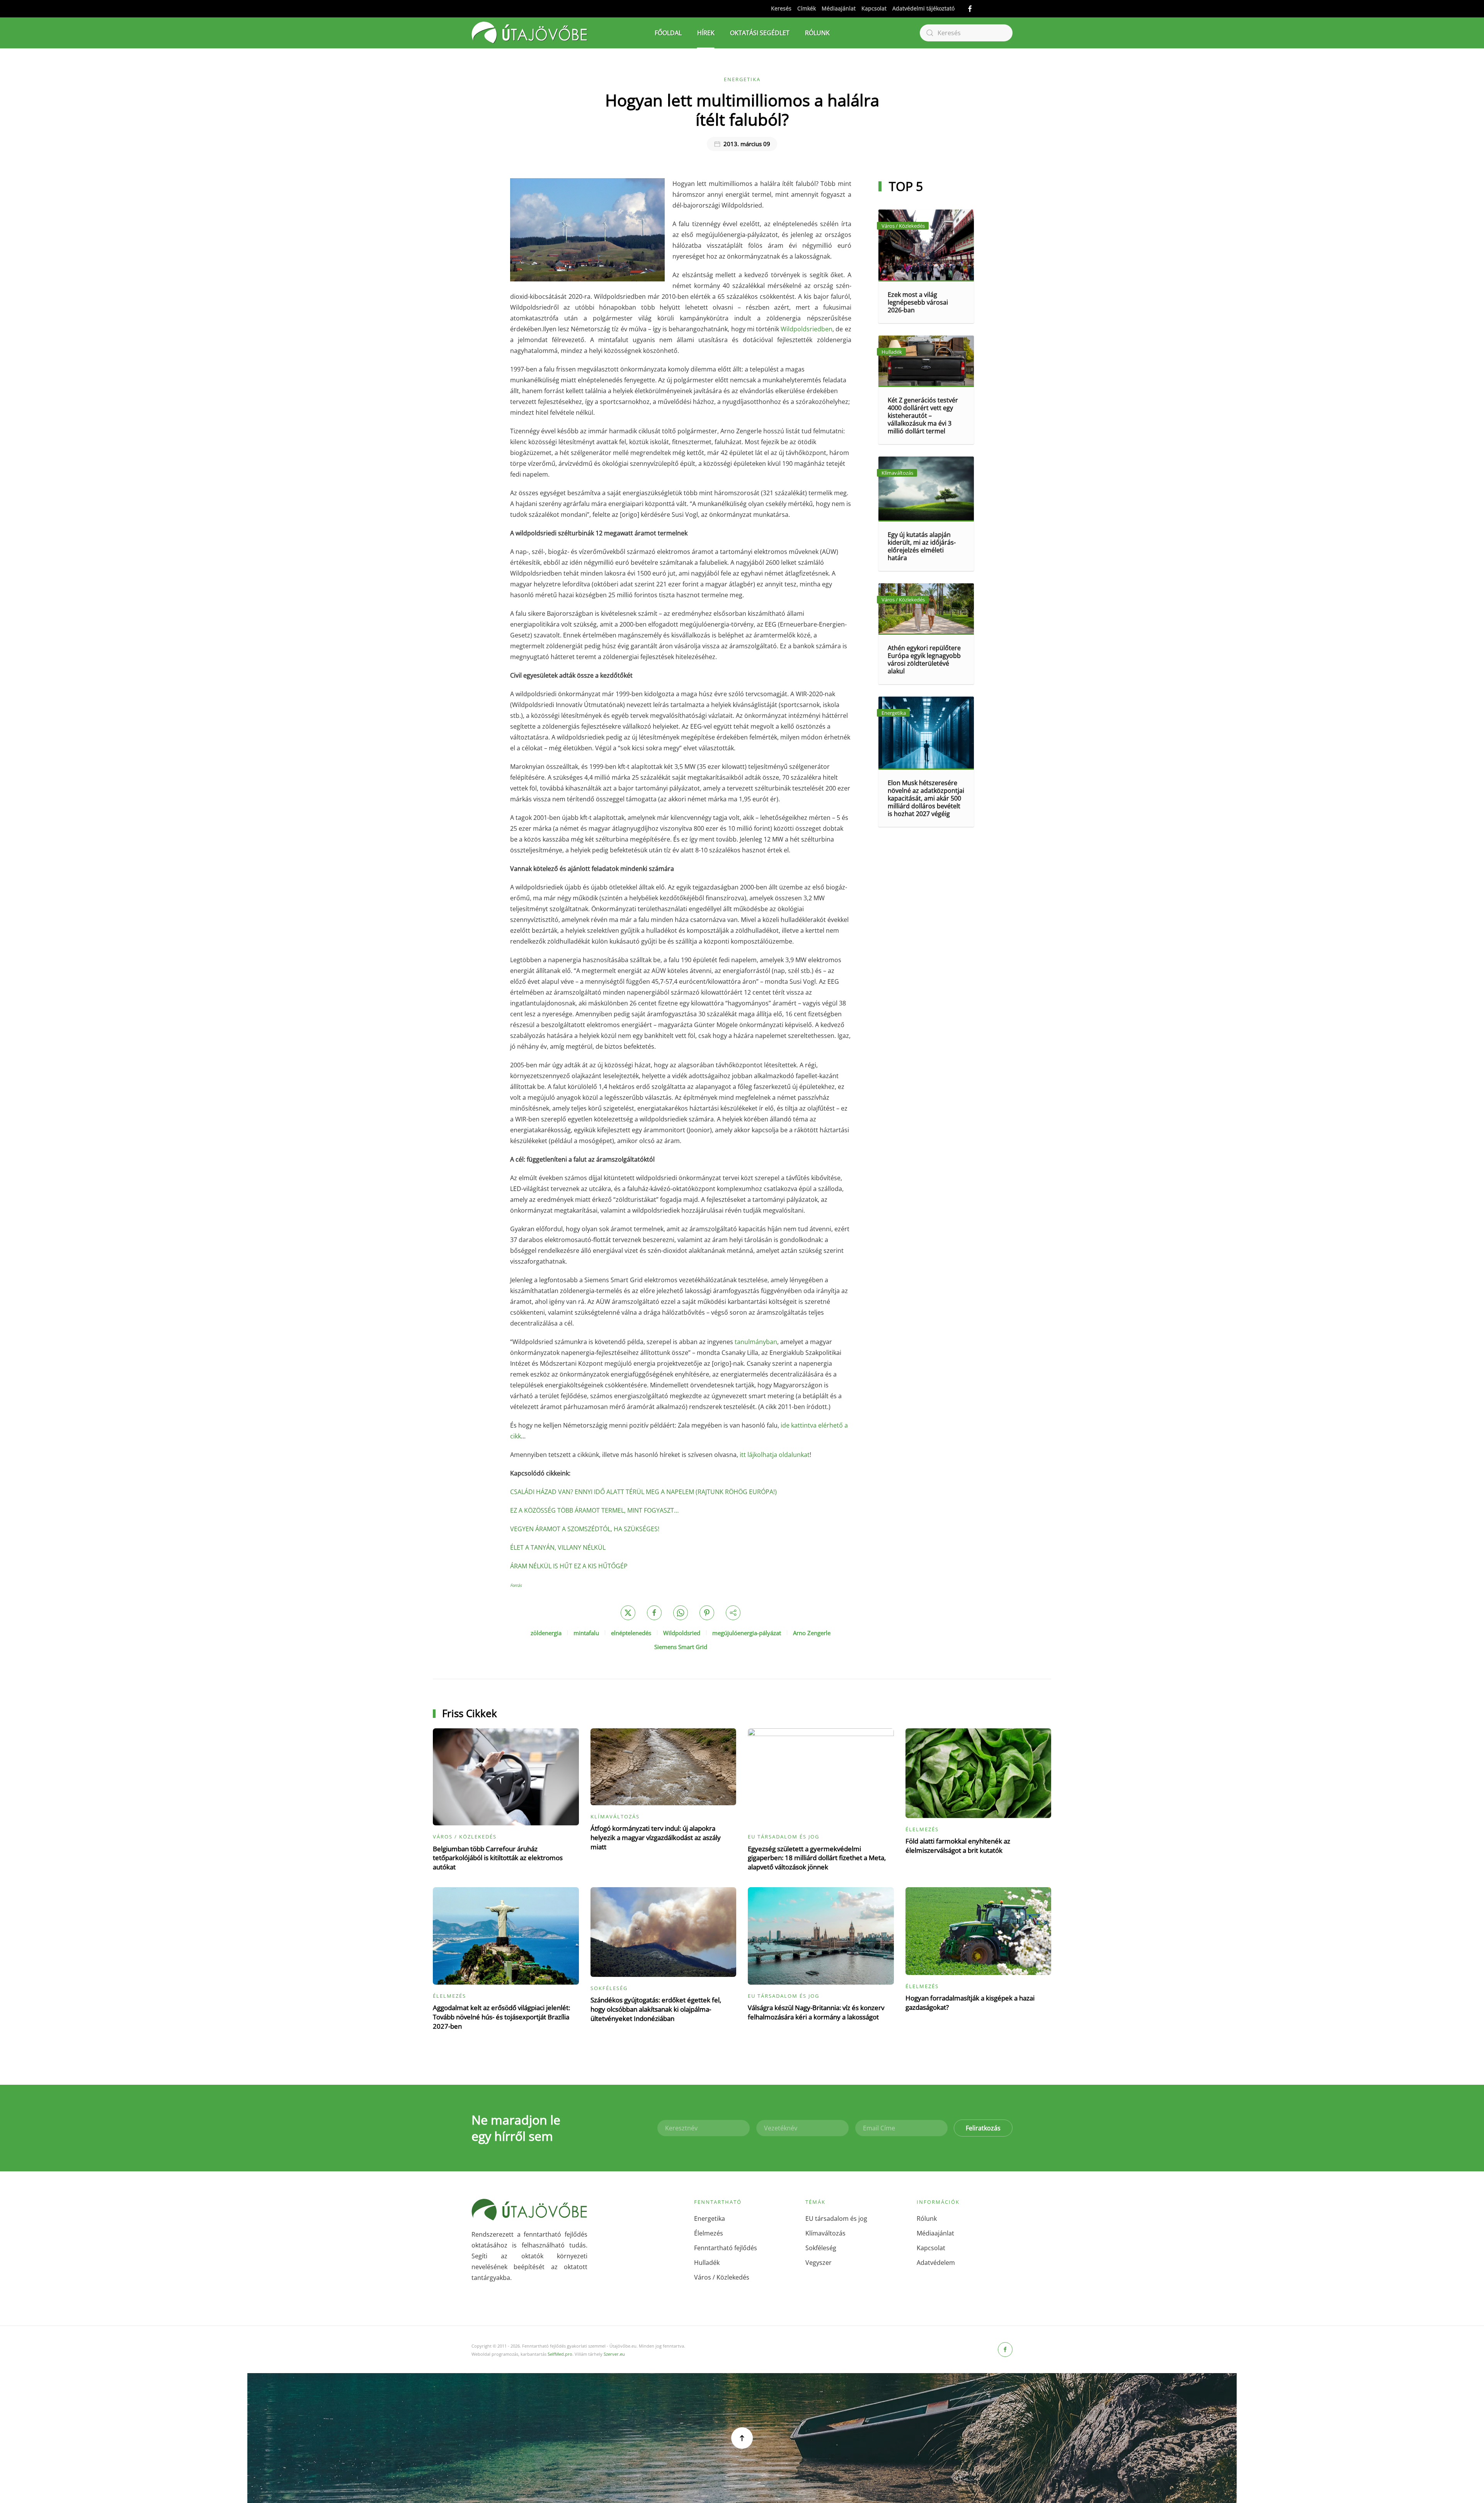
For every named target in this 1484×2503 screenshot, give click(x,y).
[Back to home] (529, 33)
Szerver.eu (614, 2354)
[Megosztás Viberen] (733, 1613)
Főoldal (668, 33)
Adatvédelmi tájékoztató (923, 8)
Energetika (742, 79)
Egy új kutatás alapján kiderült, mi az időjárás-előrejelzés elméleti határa (922, 546)
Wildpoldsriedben (807, 329)
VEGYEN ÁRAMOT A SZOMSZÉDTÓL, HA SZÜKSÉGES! (585, 1529)
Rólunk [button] (817, 33)
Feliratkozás (983, 2128)
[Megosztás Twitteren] (628, 1613)
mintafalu (586, 1633)
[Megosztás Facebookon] (654, 1613)
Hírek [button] (706, 33)
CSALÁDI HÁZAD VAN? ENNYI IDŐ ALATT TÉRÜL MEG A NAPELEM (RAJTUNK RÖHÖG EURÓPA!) (643, 1492)
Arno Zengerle (812, 1633)
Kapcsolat (874, 8)
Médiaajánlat (839, 8)
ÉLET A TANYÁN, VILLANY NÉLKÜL (558, 1547)
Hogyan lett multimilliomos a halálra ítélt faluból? (742, 110)
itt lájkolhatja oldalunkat (775, 1455)
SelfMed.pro (560, 2354)
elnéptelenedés (631, 1633)
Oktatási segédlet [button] (760, 33)
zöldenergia (546, 1633)
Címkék (807, 8)
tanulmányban (756, 1342)
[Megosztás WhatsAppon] (681, 1613)
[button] (742, 2438)
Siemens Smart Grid (681, 1647)
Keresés (781, 8)
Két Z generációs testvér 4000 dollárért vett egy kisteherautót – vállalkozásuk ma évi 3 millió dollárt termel (923, 416)
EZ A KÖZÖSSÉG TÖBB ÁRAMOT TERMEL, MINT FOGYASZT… (594, 1510)
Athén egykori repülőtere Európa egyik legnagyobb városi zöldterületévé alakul (924, 659)
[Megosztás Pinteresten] (707, 1613)
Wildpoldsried (682, 1633)
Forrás (516, 1585)
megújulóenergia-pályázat (747, 1633)
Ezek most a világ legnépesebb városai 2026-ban (918, 302)
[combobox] (966, 33)
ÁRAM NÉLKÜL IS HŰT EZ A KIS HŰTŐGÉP (569, 1566)
